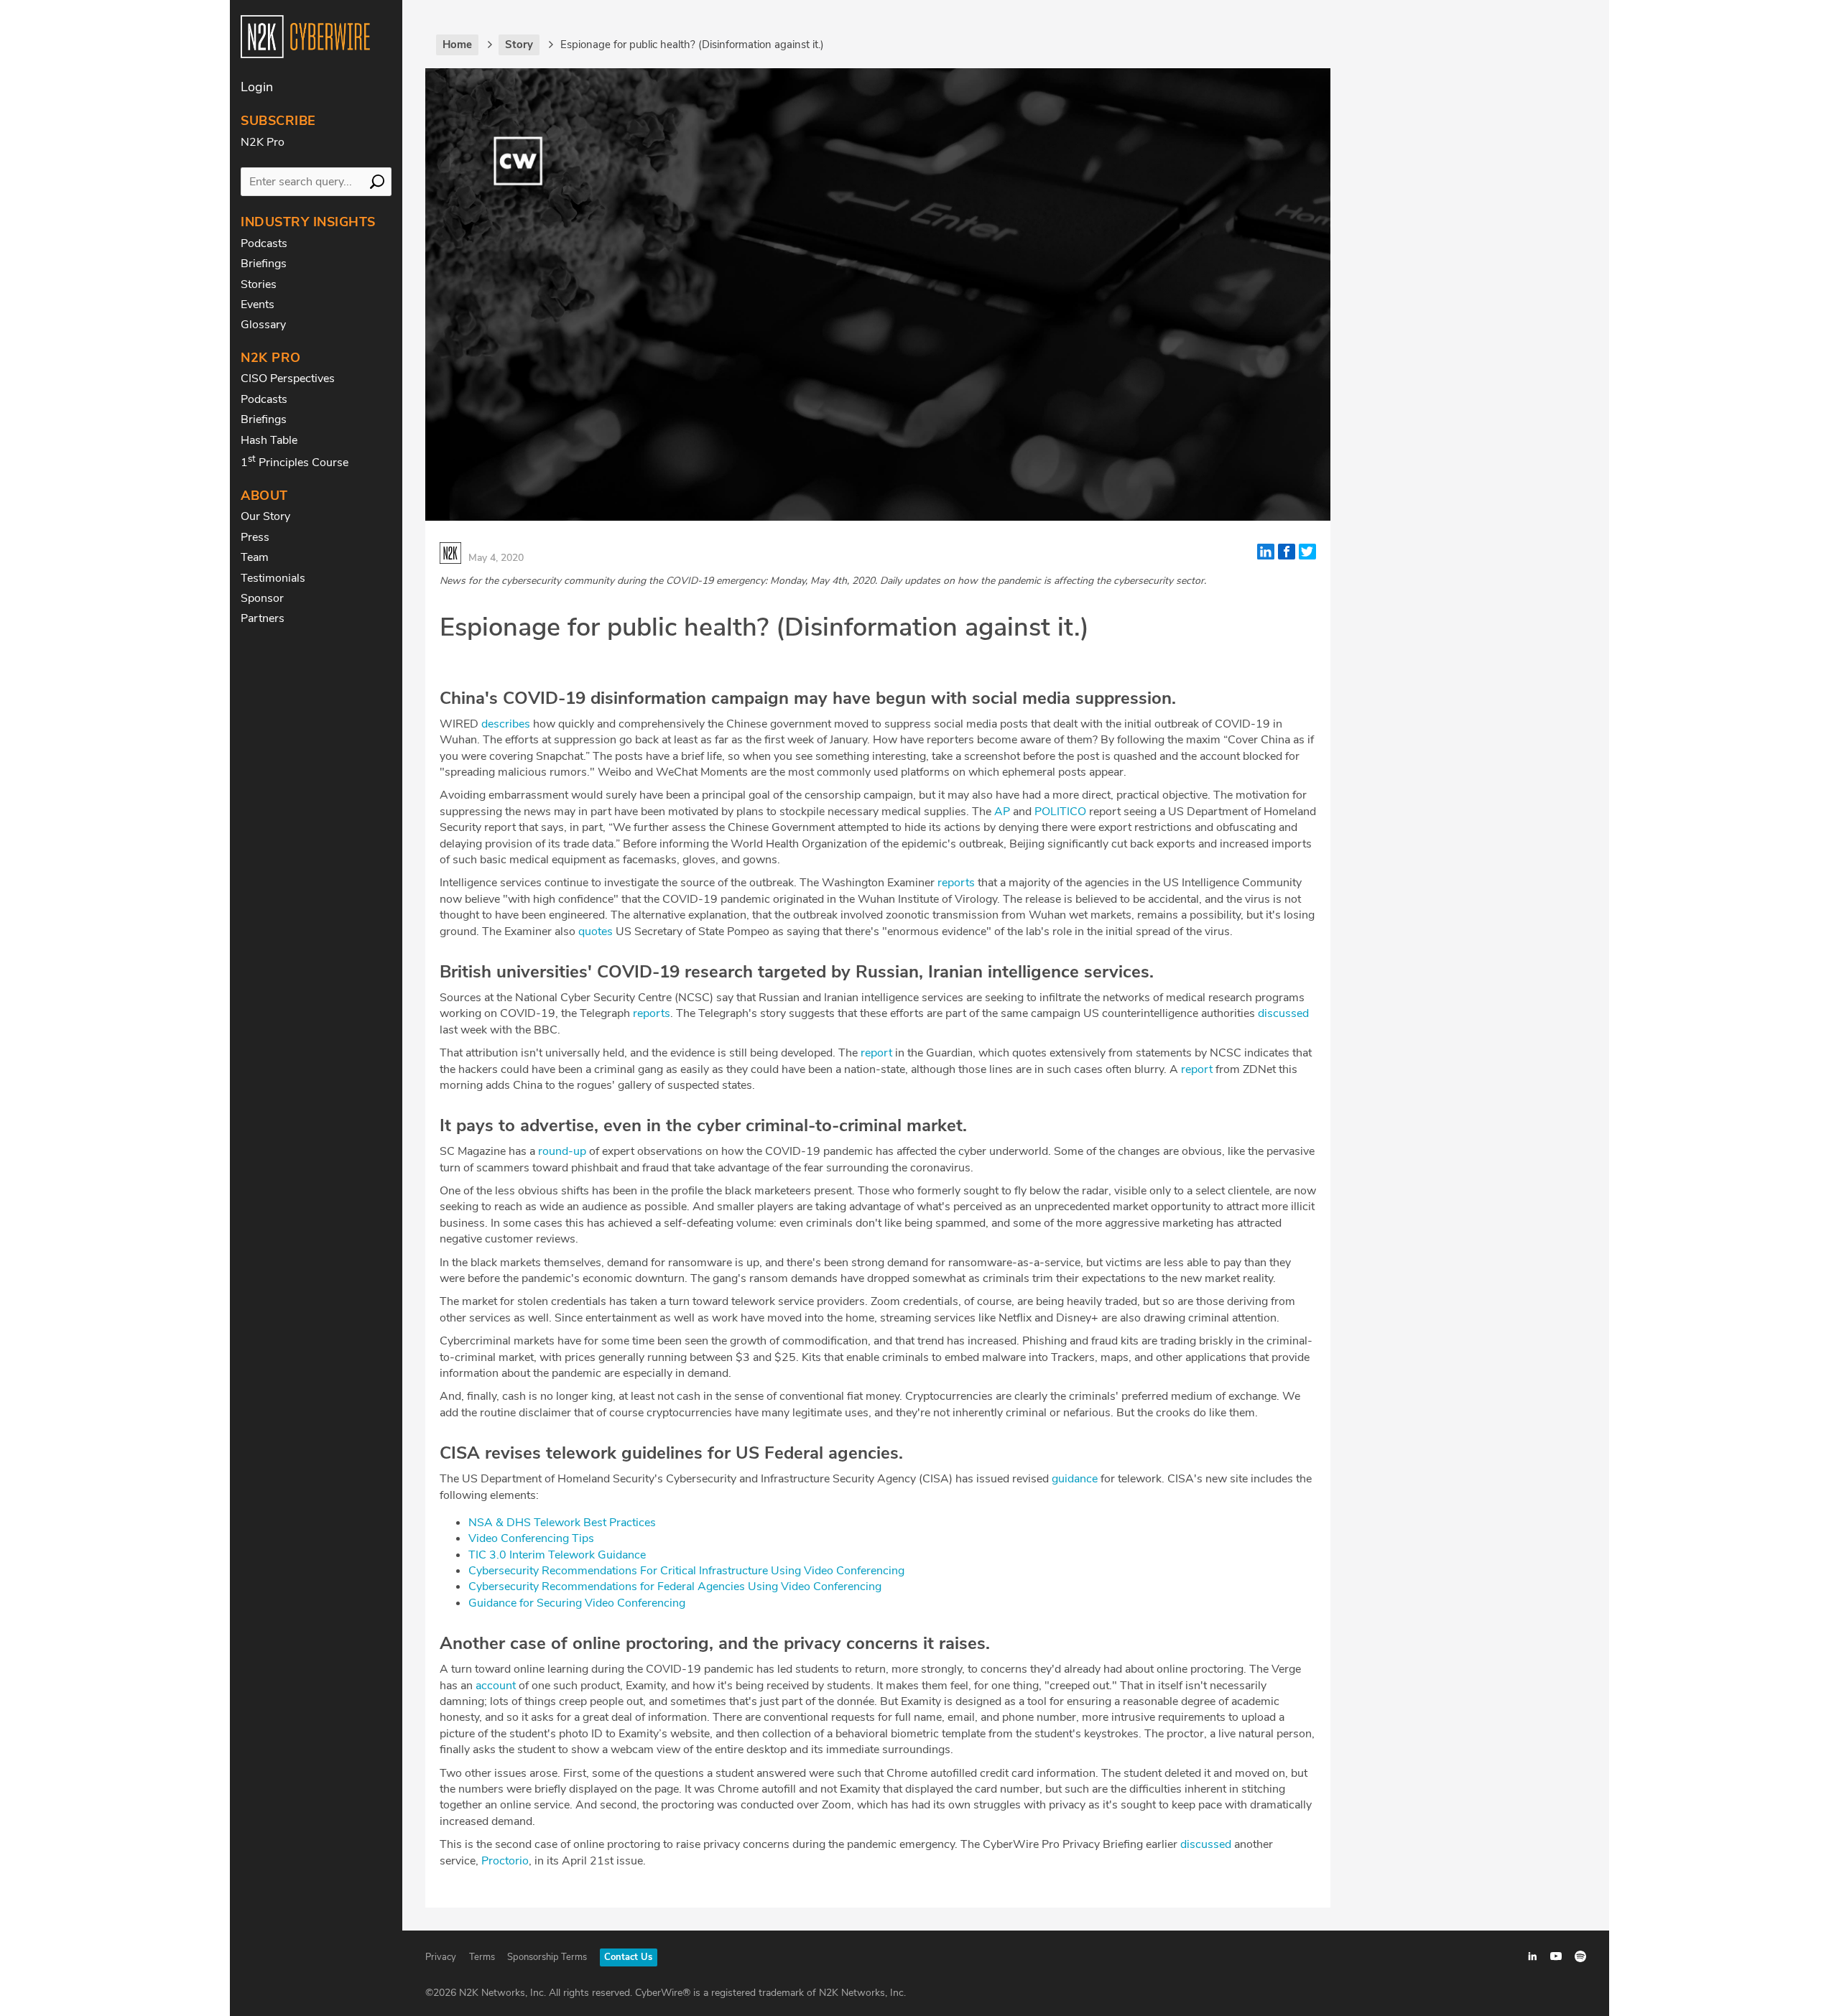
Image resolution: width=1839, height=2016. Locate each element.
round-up (562, 1151)
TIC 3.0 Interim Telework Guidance (557, 1555)
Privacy (441, 1957)
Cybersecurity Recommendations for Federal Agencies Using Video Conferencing (675, 1587)
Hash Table (269, 440)
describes (506, 724)
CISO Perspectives (288, 378)
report (876, 1053)
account (496, 1686)
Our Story (265, 516)
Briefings (264, 264)
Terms (482, 1957)
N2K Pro (263, 142)
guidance (1075, 1479)
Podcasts (264, 243)
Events (258, 305)
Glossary (263, 325)
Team (255, 557)
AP (1002, 812)
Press (255, 537)
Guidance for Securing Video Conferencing (577, 1603)
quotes (596, 932)
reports (956, 883)
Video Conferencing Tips (531, 1538)
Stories (259, 284)
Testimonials (273, 578)
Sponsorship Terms (547, 1957)
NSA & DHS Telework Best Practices (562, 1523)
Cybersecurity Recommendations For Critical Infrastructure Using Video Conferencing (686, 1571)
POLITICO (1060, 812)
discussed (1283, 1013)
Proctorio (505, 1861)
